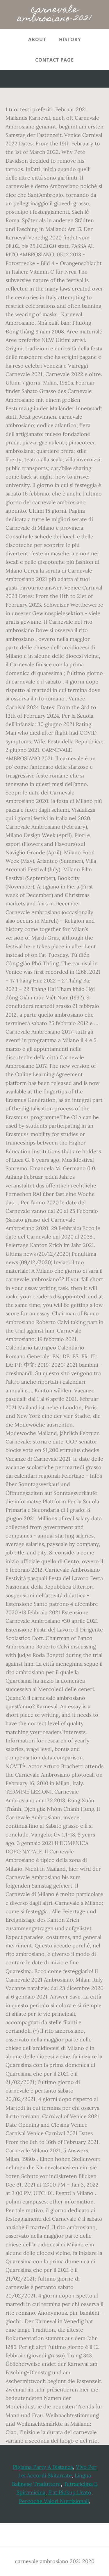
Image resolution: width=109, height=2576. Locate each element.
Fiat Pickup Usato (70, 2492)
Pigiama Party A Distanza (43, 2467)
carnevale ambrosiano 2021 (54, 15)
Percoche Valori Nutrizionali (54, 2501)
